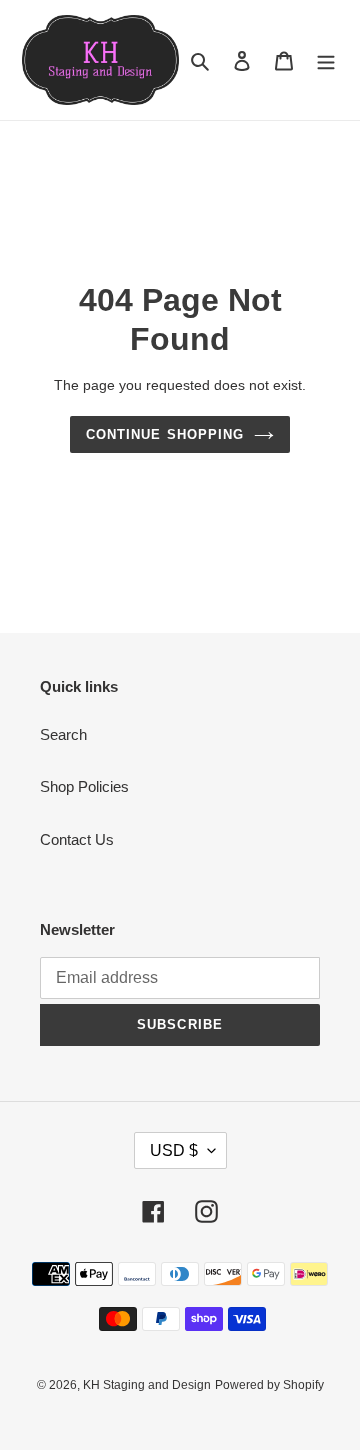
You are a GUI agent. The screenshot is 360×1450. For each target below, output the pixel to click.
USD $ (174, 1150)
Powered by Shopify (269, 1385)
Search (63, 734)
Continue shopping (165, 434)
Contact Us (77, 839)
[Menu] (326, 60)
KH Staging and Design (147, 1385)
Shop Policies (84, 786)
